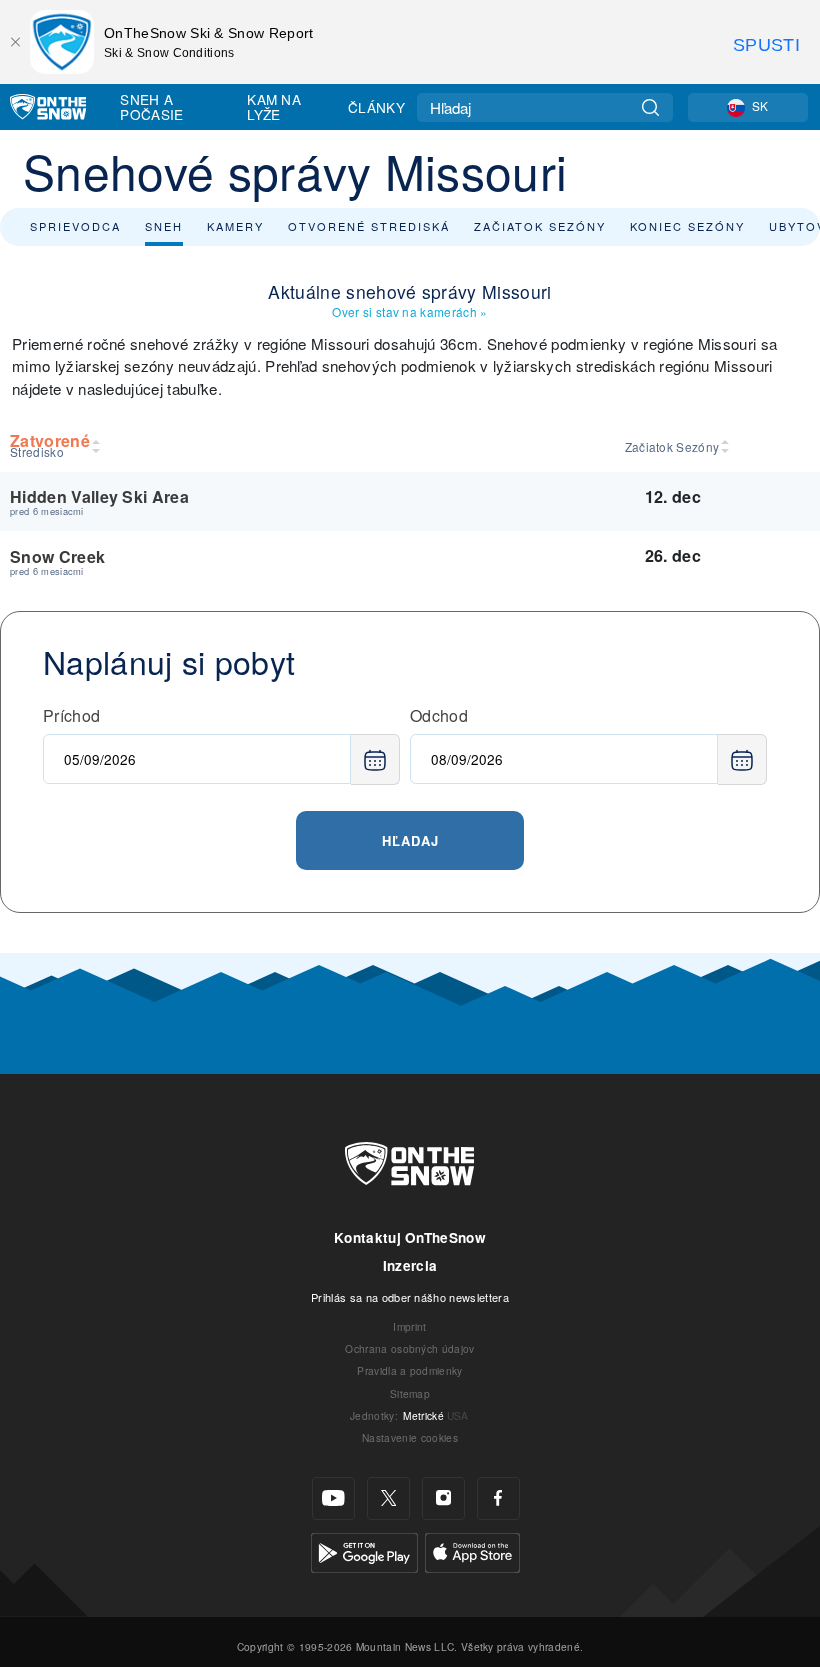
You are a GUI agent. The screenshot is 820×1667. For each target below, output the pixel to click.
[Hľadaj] (650, 107)
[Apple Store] (472, 1550)
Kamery (235, 226)
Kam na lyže (274, 106)
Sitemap (410, 1393)
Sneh (164, 226)
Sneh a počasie (151, 106)
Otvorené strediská (369, 226)
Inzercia (410, 1265)
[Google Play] (364, 1550)
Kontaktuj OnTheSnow (410, 1237)
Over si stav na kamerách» (409, 311)
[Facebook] (498, 1498)
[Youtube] (333, 1498)
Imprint (409, 1326)
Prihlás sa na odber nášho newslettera (410, 1297)
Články (376, 107)
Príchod (71, 715)
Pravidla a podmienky (409, 1370)
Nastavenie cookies (410, 1437)
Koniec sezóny (687, 226)
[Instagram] (443, 1498)
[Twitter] (388, 1498)
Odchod (439, 715)
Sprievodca (75, 226)
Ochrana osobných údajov (409, 1348)
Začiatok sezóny (540, 226)
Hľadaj (410, 840)
